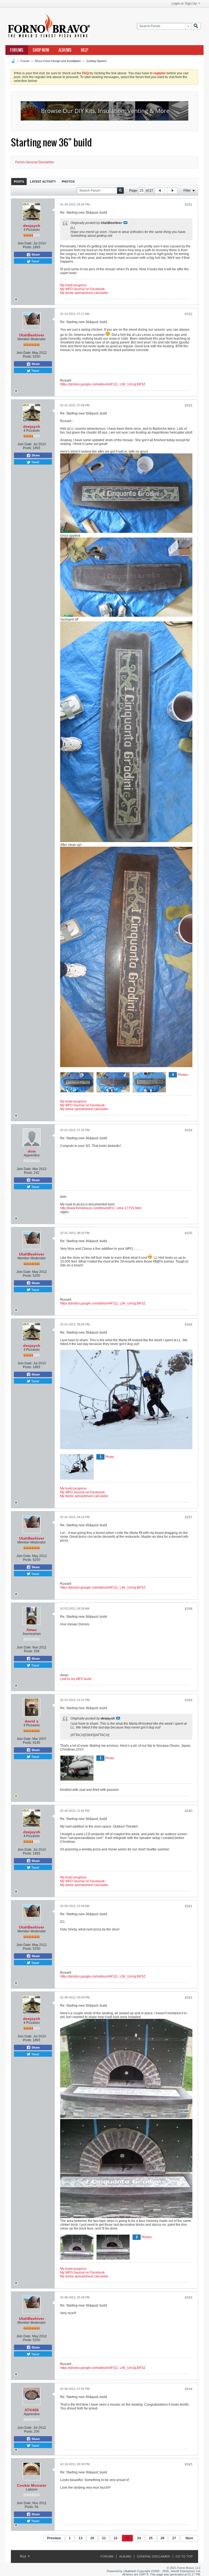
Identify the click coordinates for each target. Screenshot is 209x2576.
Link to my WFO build (76, 1679)
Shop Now (41, 50)
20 (92, 2538)
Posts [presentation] (19, 182)
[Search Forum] (196, 26)
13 (81, 2538)
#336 (189, 1325)
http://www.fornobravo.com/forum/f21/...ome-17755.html (101, 1208)
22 (116, 2538)
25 (151, 2538)
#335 (189, 1233)
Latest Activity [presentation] (43, 182)
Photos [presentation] (68, 182)
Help (84, 50)
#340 (189, 1811)
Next (189, 2538)
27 (174, 2538)
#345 (189, 2464)
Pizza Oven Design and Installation (58, 61)
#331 (189, 205)
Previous (54, 2538)
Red (23, 2556)
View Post (125, 223)
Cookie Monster (32, 2485)
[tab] (19, 181)
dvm (32, 1151)
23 (127, 2538)
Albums (65, 50)
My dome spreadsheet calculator (84, 293)
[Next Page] (172, 191)
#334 (189, 1130)
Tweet (35, 261)
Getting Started (96, 61)
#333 (189, 406)
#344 (189, 2389)
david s (32, 1721)
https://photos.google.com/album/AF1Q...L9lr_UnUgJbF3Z (103, 384)
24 (139, 2538)
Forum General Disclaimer (35, 162)
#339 (189, 1700)
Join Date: (25, 243)
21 (104, 2538)
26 (162, 2538)
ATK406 (32, 2410)
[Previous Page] (160, 191)
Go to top (184, 2556)
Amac (32, 1630)
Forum (25, 61)
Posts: (27, 247)
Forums (17, 50)
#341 (189, 1906)
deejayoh (32, 226)
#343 (189, 2298)
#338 (189, 1609)
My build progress (73, 285)
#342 (189, 1998)
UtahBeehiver (32, 335)
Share (35, 254)
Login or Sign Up (184, 4)
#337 (189, 1517)
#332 (189, 314)
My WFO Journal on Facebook (82, 289)
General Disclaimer (153, 2556)
